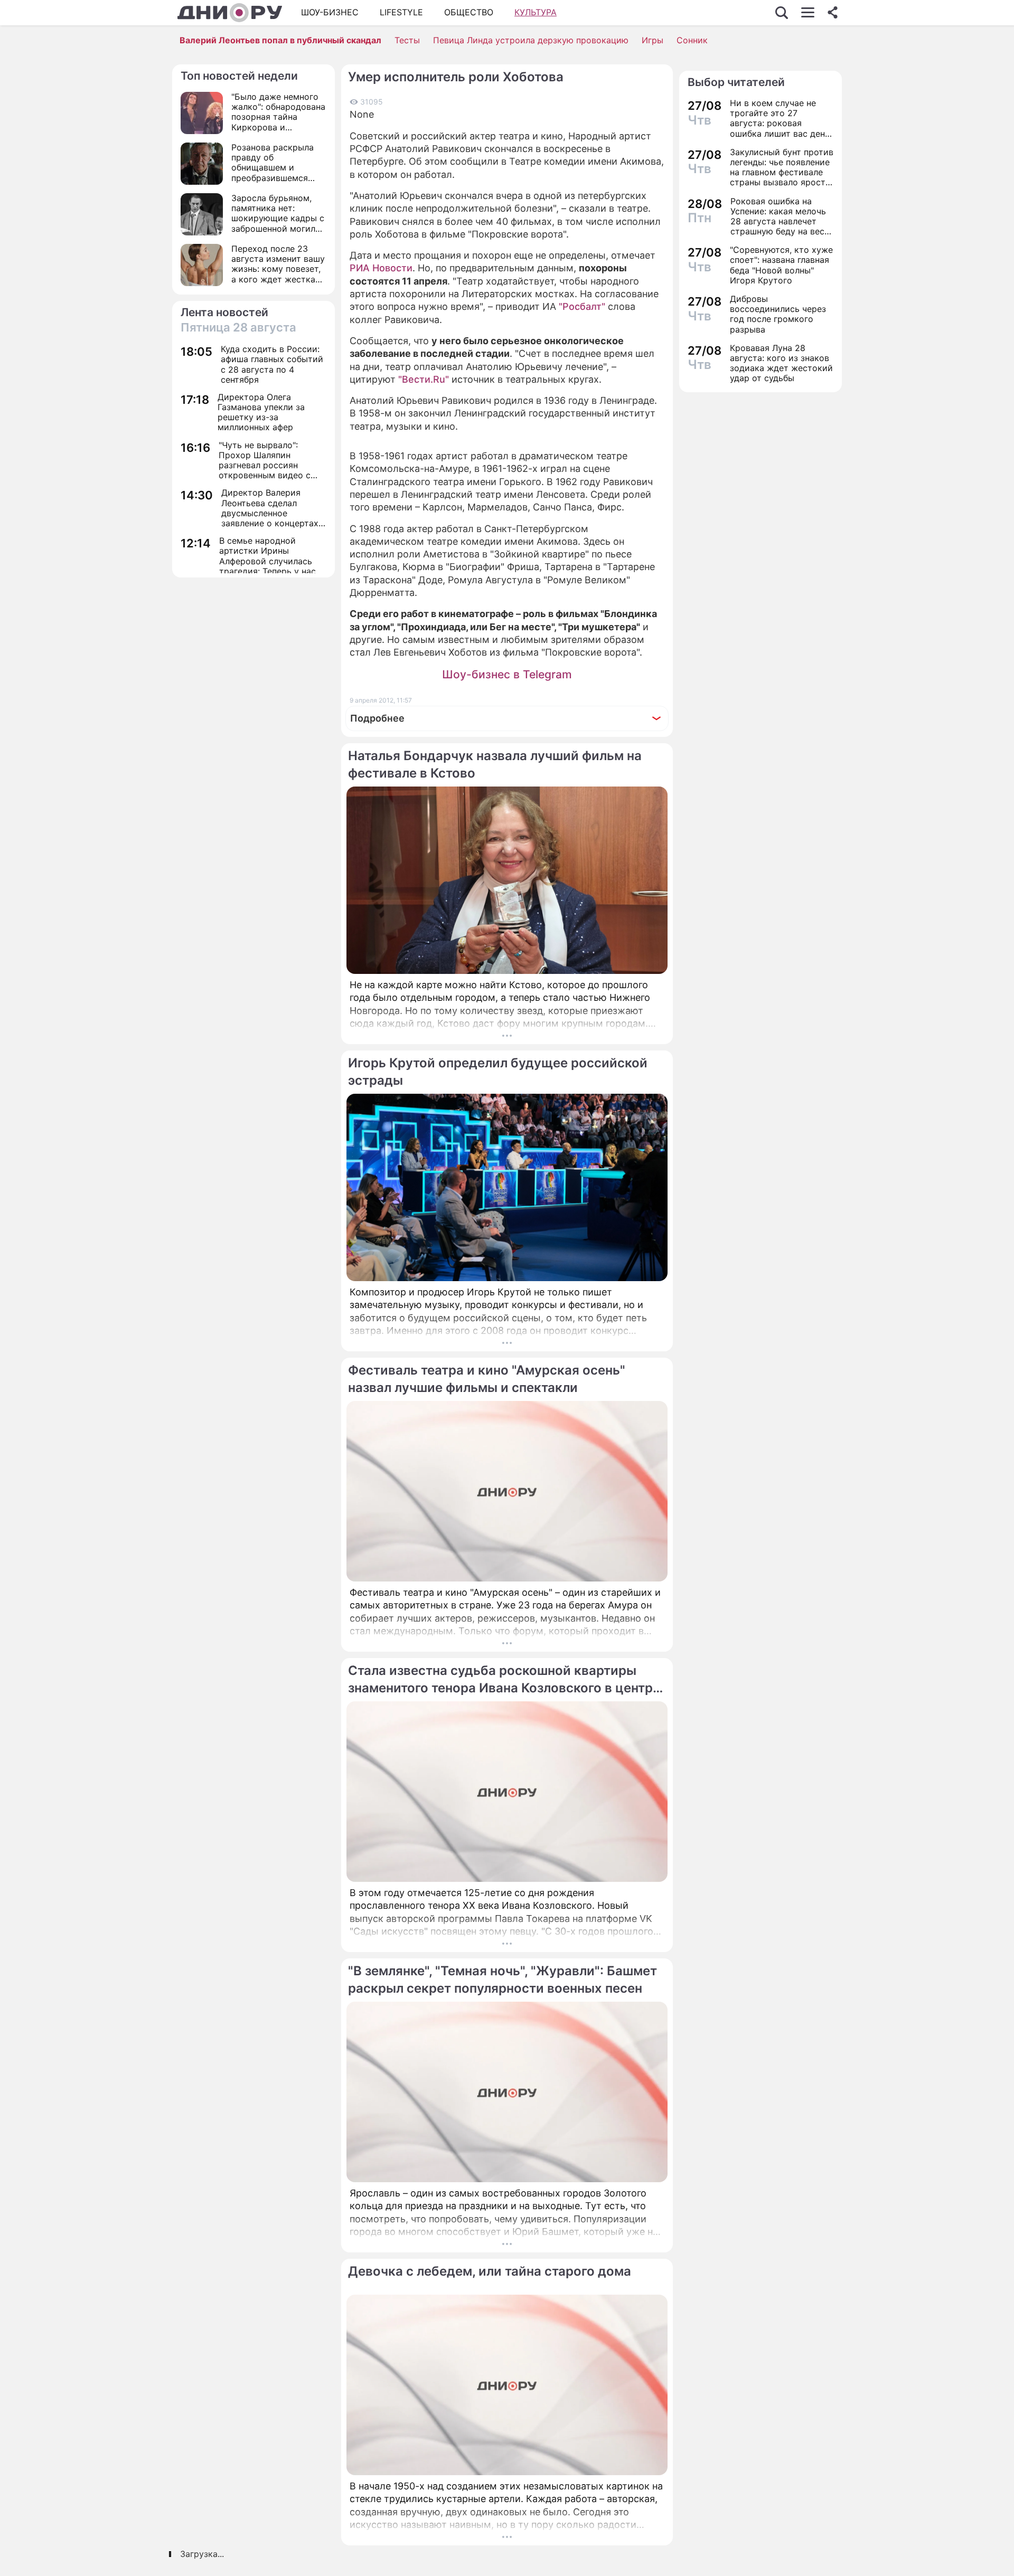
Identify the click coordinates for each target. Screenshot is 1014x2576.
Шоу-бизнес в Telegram (507, 674)
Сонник (692, 40)
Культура (536, 12)
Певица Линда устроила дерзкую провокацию (531, 40)
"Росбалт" (582, 306)
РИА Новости (381, 268)
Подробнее (377, 718)
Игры (652, 40)
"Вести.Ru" (424, 379)
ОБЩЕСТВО (469, 12)
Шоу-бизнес (330, 12)
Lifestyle (401, 12)
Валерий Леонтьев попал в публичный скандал (280, 40)
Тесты (407, 40)
